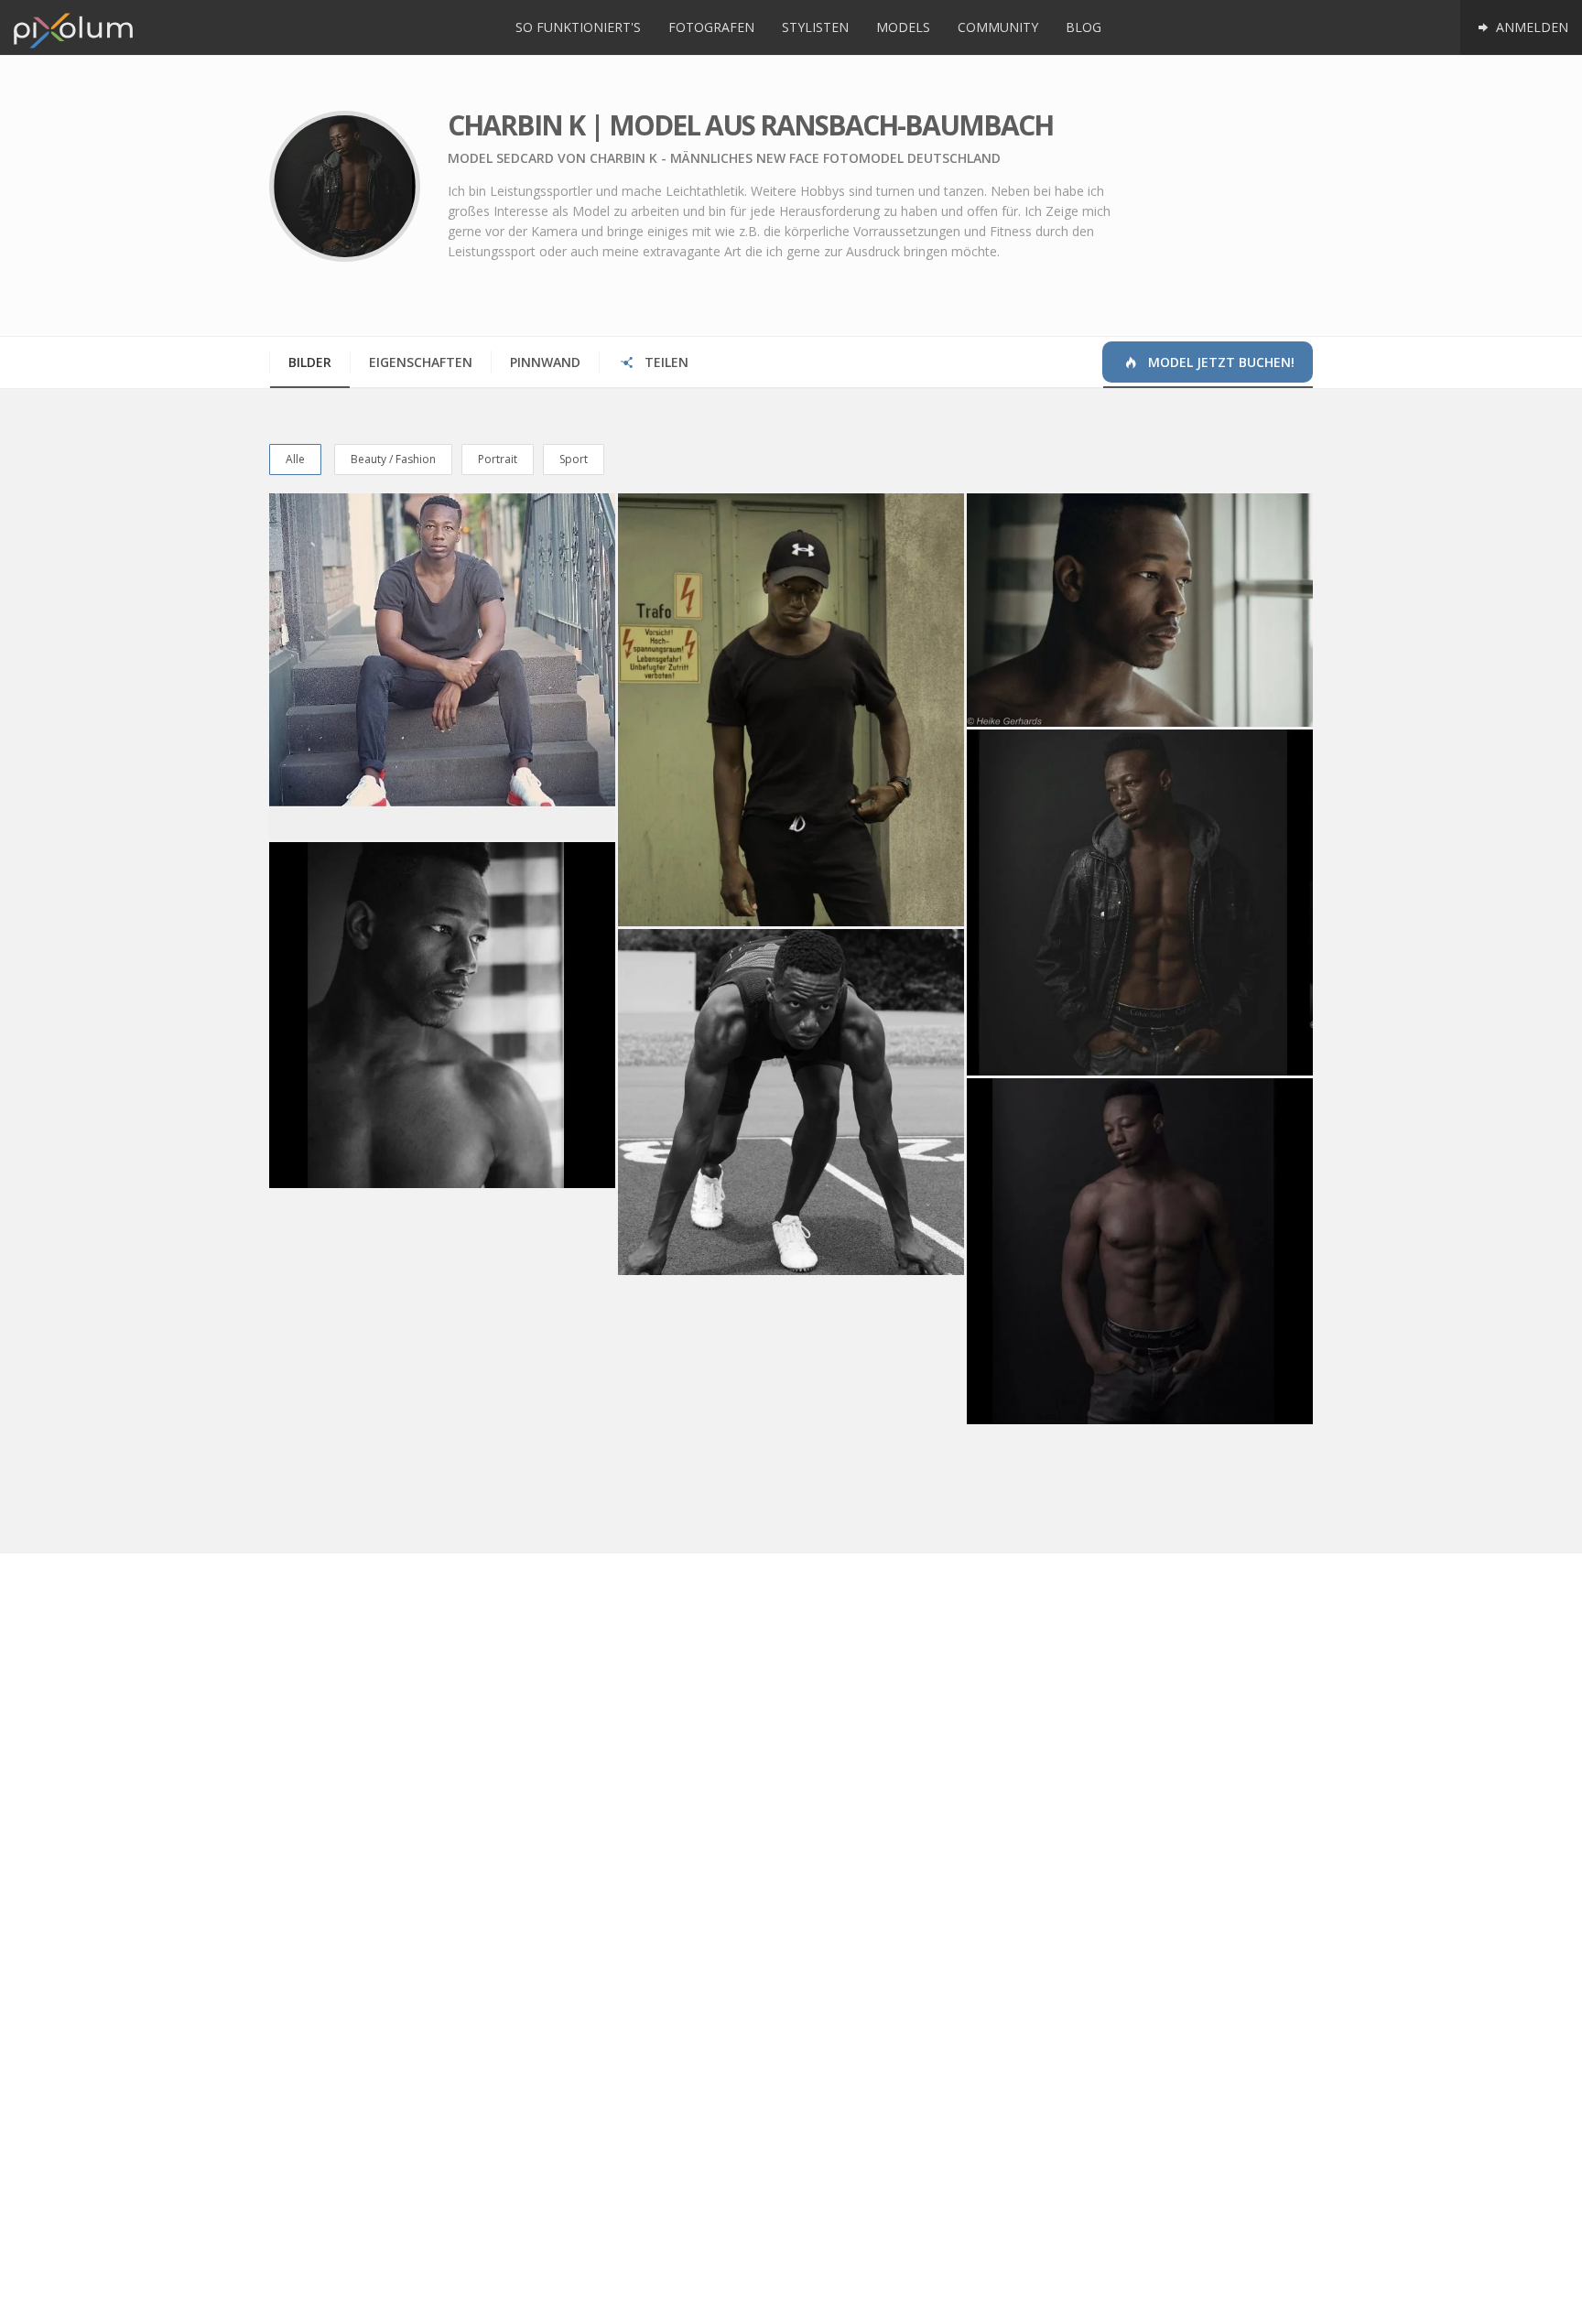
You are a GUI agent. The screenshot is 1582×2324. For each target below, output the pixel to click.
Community (998, 27)
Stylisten (815, 27)
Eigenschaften (421, 362)
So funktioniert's (578, 27)
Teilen (665, 362)
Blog (1084, 27)
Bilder (310, 362)
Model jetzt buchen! (1219, 362)
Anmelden (1530, 27)
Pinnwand (545, 362)
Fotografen (711, 27)
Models (903, 27)
